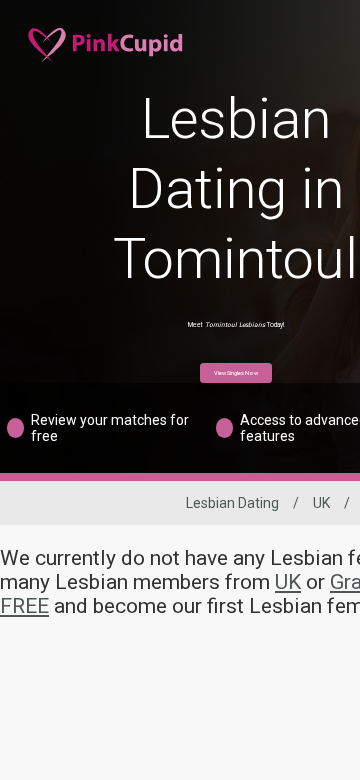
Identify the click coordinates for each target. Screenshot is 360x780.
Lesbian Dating (232, 503)
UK (321, 503)
